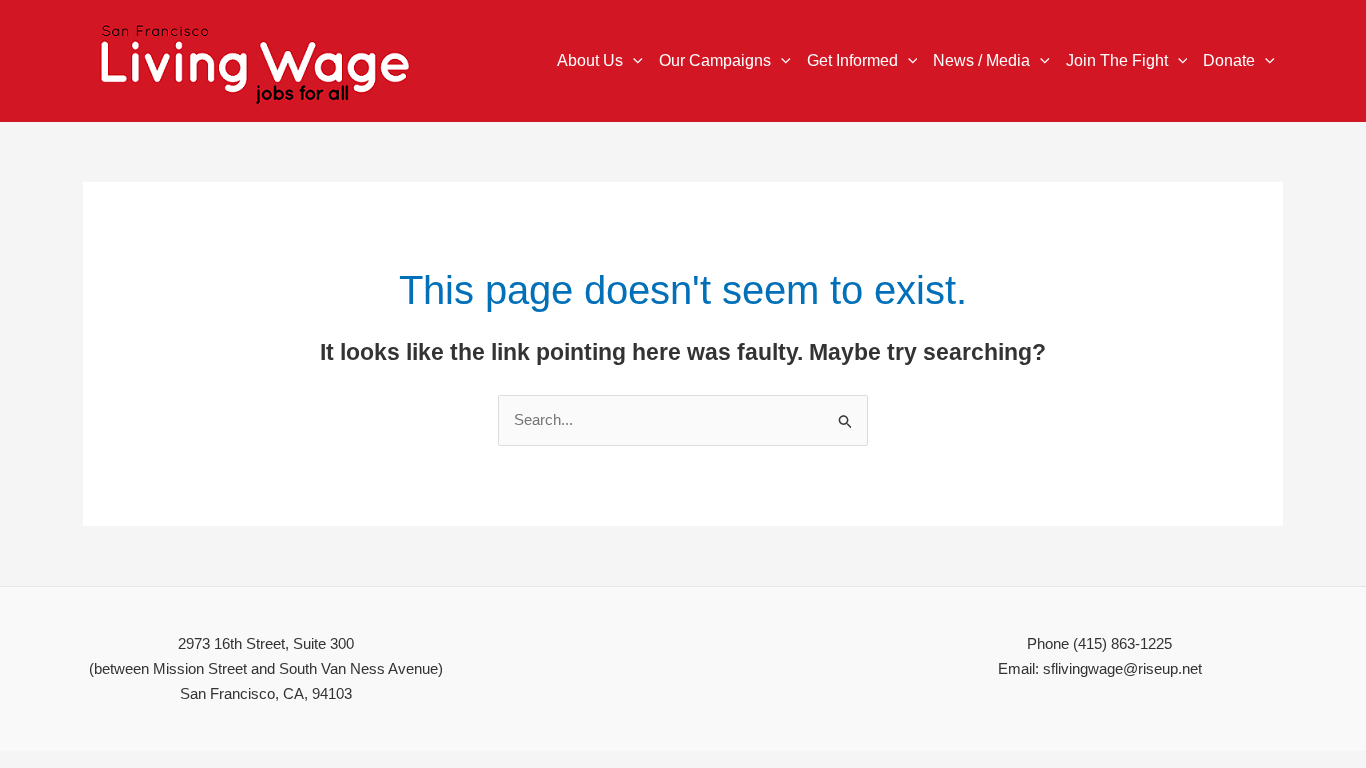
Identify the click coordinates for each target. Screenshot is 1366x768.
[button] (633, 61)
